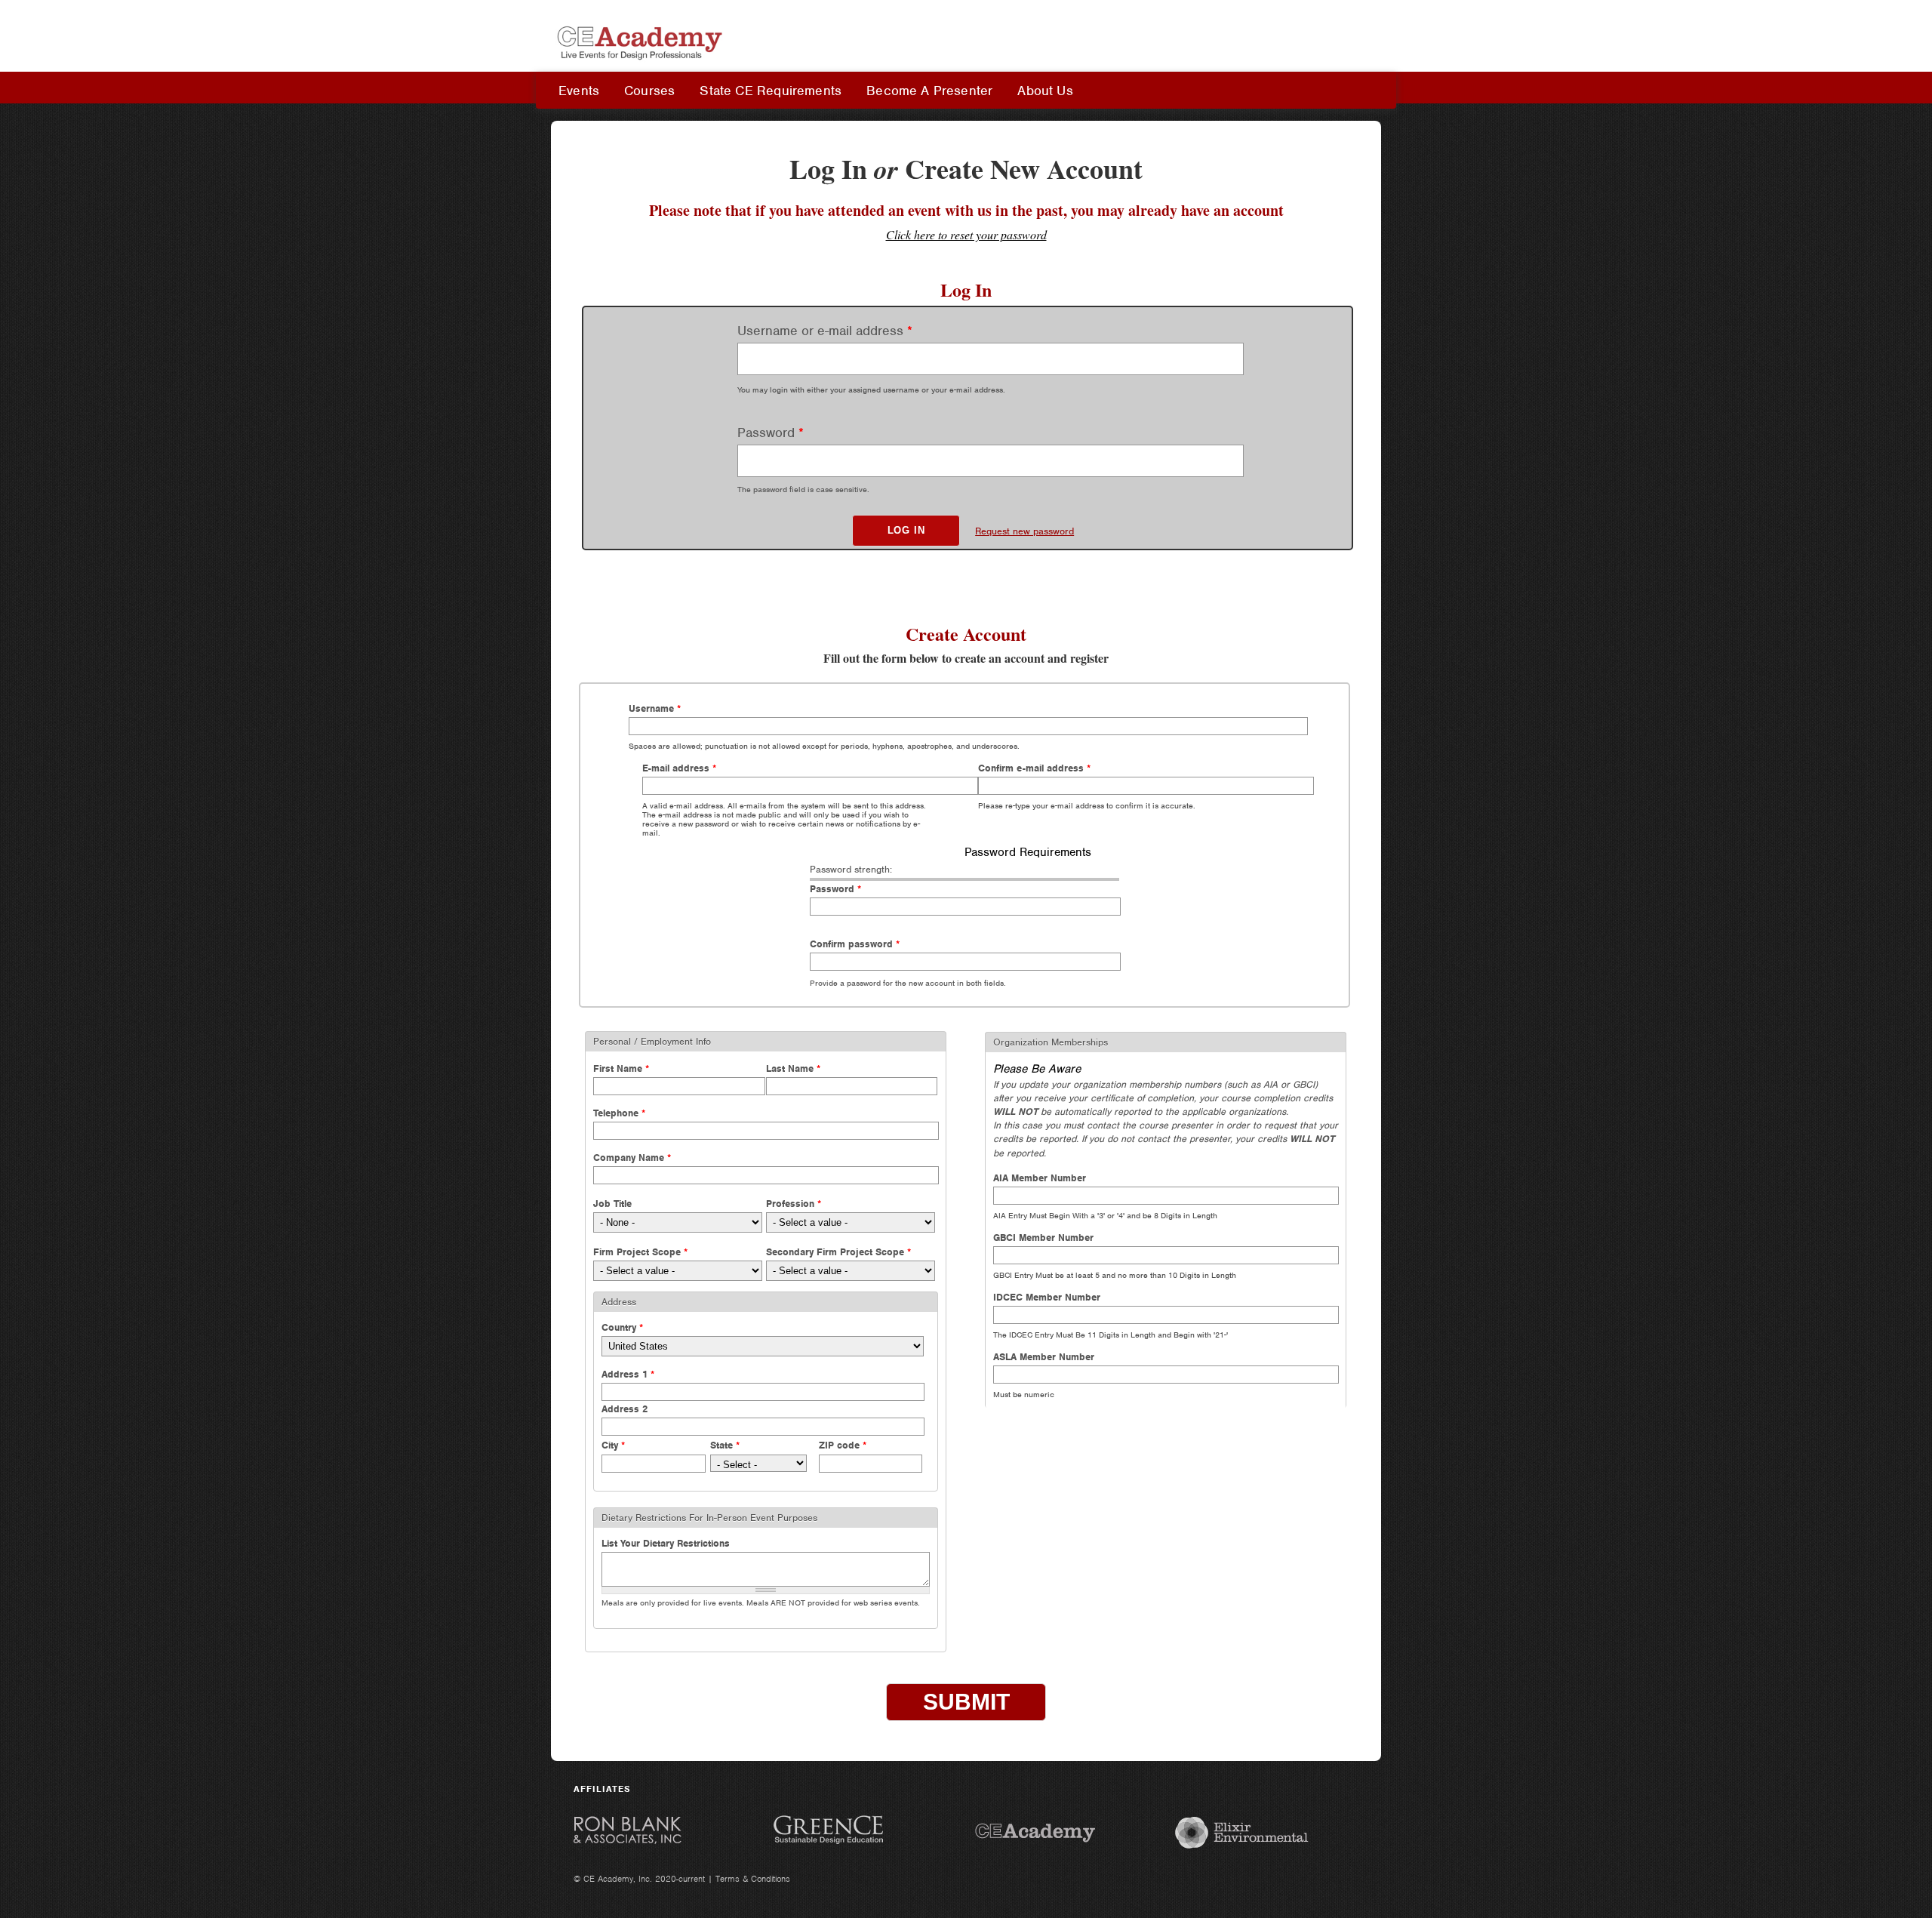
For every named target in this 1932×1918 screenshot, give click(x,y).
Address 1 (628, 1374)
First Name (621, 1068)
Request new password (1024, 531)
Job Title (612, 1204)
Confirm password (855, 944)
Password (771, 433)
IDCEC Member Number (1047, 1297)
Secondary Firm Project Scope (838, 1252)
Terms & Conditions (753, 1879)
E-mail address (679, 768)
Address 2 (625, 1409)
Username (655, 708)
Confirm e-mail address (1034, 768)
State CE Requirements (771, 91)
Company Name (632, 1158)
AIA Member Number (1040, 1178)
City (613, 1445)
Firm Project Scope (640, 1252)
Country (622, 1327)
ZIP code (843, 1445)
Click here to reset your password (966, 234)
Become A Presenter (929, 91)
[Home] (641, 63)
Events (579, 91)
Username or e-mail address (825, 331)
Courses (649, 91)
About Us (1045, 91)
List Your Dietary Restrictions (666, 1543)
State (725, 1445)
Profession (794, 1204)
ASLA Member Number (1044, 1357)
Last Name (793, 1068)
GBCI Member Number (1043, 1238)
